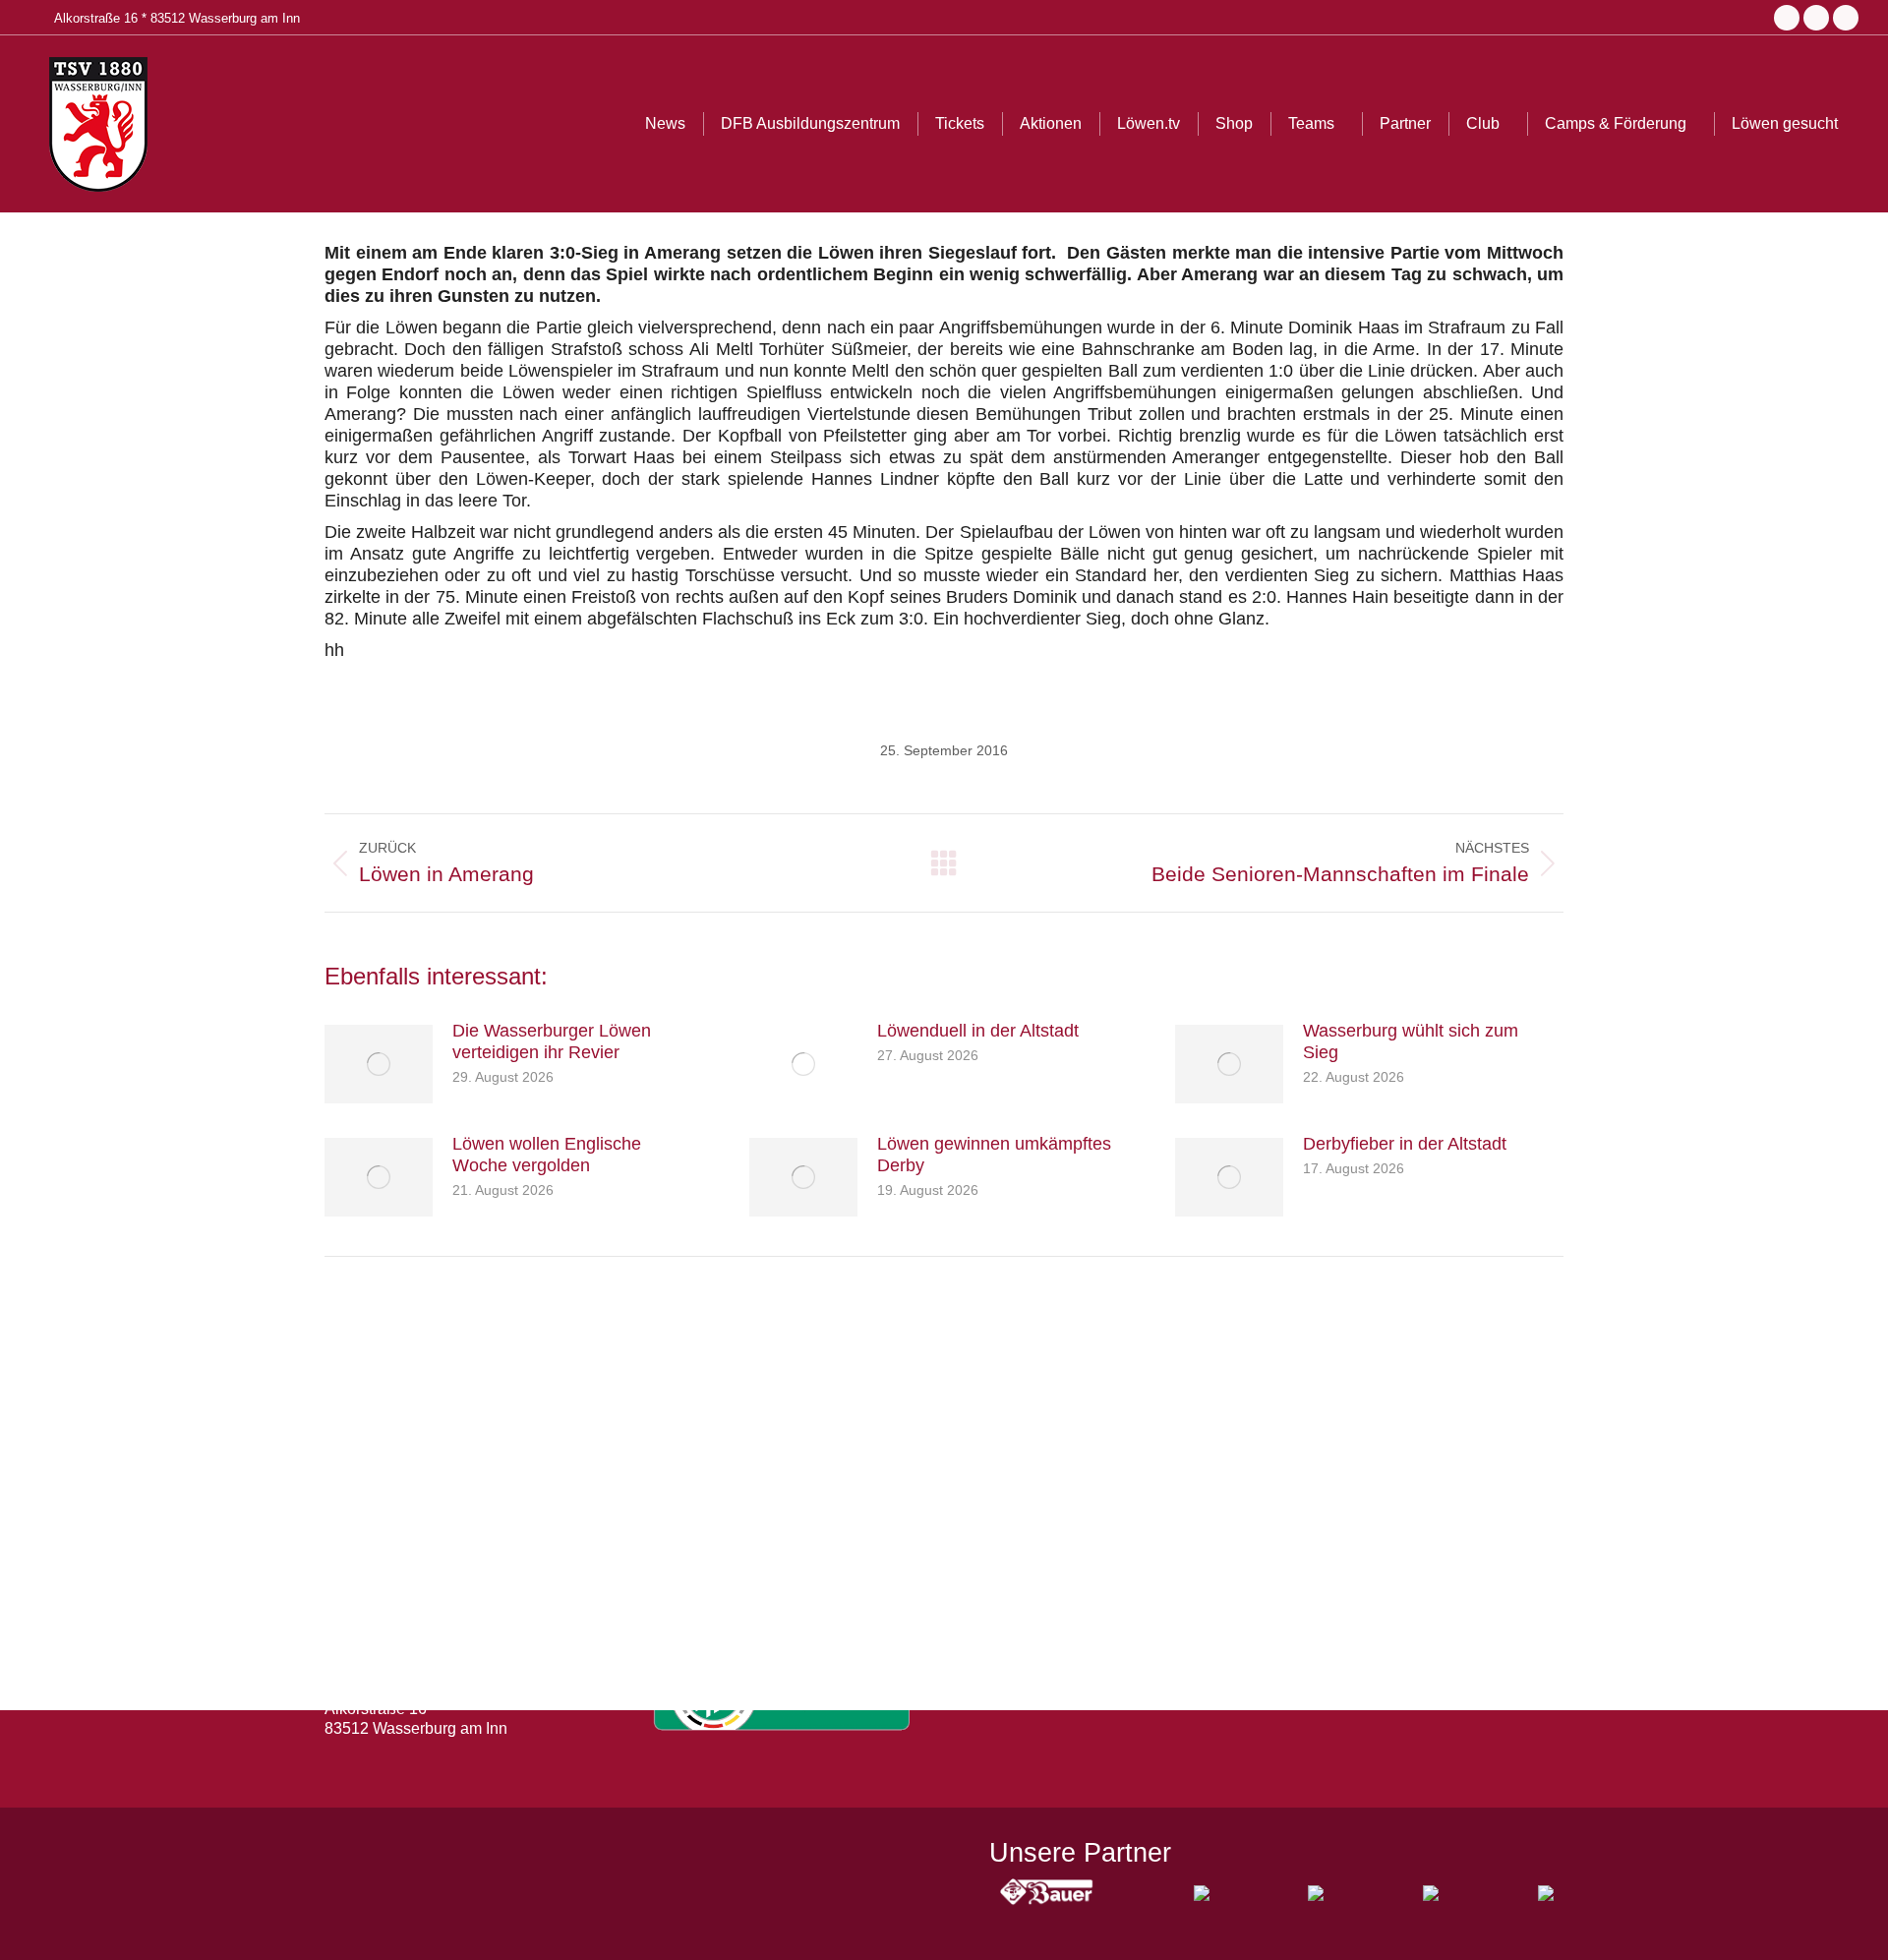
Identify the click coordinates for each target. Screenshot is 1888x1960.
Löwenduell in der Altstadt (978, 1031)
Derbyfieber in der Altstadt (1405, 1144)
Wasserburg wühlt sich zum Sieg (1411, 1041)
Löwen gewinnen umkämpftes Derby (994, 1155)
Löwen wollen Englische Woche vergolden (547, 1155)
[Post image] (379, 1064)
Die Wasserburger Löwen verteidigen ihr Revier (552, 1041)
